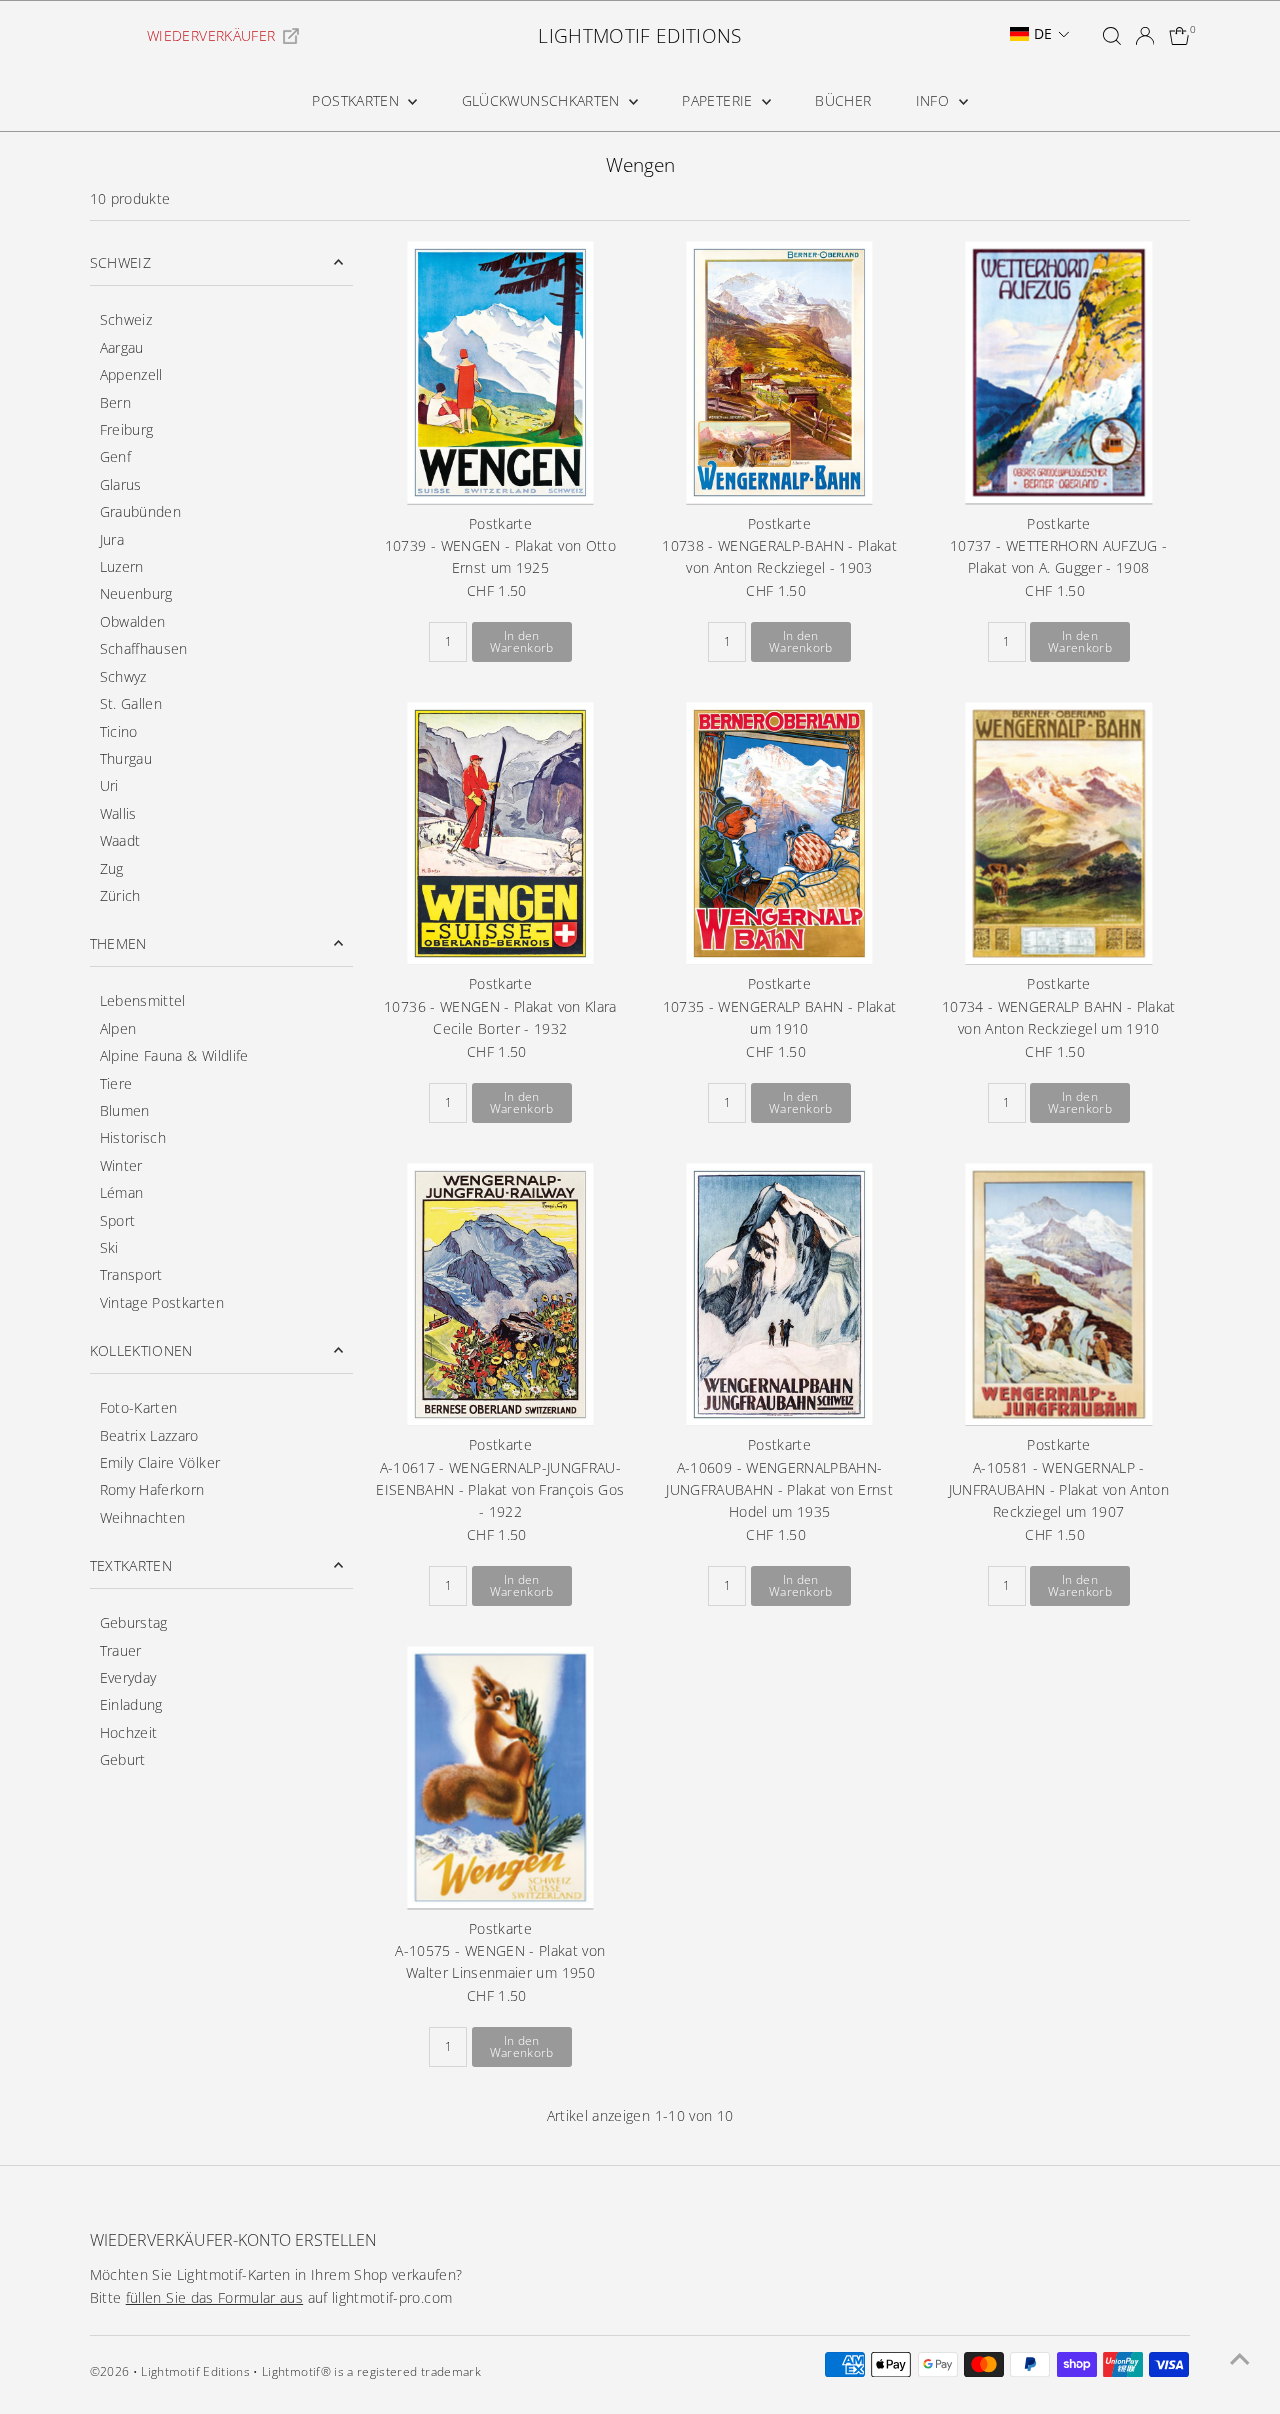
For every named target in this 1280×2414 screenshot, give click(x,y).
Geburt (123, 1759)
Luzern (122, 566)
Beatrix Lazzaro (149, 1435)
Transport (131, 1274)
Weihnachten (143, 1517)
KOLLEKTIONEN (141, 1350)
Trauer (121, 1650)
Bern (115, 402)
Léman (122, 1192)
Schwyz (123, 676)
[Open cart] (1179, 36)
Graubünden (141, 511)
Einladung (131, 1704)
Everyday (128, 1677)
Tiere (116, 1083)
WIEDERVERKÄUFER (211, 35)
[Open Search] (1112, 36)
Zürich (120, 895)
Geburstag (134, 1622)
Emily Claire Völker (160, 1462)
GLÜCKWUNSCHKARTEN (543, 100)
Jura (112, 539)
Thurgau (126, 758)
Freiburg (127, 429)
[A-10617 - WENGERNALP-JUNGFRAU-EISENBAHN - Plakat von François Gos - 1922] (500, 1294)
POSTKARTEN (357, 100)
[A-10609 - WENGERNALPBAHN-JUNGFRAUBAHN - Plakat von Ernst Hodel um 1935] (779, 1294)
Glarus (121, 484)
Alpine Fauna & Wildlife (174, 1055)
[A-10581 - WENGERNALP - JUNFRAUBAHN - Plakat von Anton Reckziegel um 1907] (1058, 1294)
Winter (121, 1165)
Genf (115, 456)
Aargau (122, 347)
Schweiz (126, 319)
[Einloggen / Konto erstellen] (1145, 36)
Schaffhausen (144, 648)
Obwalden (133, 621)
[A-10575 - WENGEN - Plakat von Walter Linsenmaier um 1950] (500, 1777)
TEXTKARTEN (131, 1565)
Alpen (118, 1028)
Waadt (120, 840)
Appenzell (131, 374)
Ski (109, 1247)
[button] (1040, 34)
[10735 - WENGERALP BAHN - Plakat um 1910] (779, 833)
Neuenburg (136, 593)
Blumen (125, 1110)
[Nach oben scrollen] (1240, 2359)
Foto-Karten (139, 1407)
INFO (935, 100)
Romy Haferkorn (152, 1489)
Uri (109, 785)
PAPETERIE (719, 100)
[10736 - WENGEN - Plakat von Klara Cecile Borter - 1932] (500, 833)
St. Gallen (131, 703)
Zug (112, 868)
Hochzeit (129, 1732)
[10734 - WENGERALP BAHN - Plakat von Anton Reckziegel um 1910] (1058, 833)
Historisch (133, 1137)
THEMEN (118, 943)
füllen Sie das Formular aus (214, 2297)
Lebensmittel (143, 1000)
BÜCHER (843, 100)
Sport (118, 1220)
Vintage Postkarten (162, 1302)
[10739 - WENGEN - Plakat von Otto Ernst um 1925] (500, 372)
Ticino (119, 731)
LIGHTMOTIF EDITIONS (640, 36)
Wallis (118, 813)
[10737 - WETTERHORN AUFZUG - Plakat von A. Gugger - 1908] (1058, 372)
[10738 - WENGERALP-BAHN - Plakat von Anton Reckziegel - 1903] (779, 372)
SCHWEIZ (120, 262)
